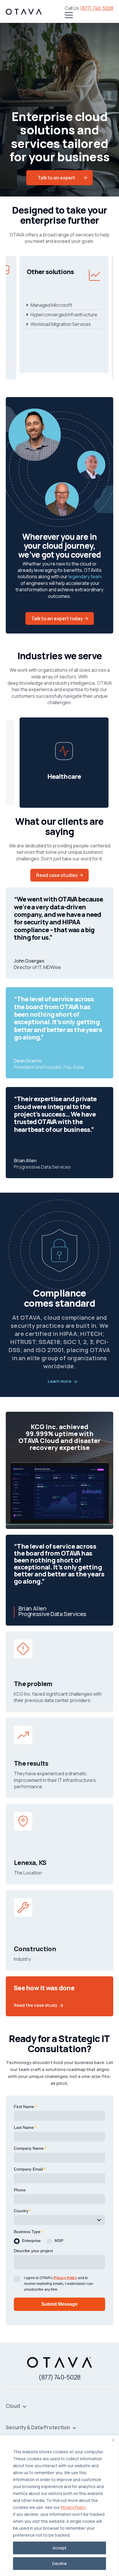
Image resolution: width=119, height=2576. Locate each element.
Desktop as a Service (77, 348)
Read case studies (57, 875)
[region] (59, 2506)
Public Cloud (67, 319)
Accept (59, 2548)
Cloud (13, 2406)
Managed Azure (71, 328)
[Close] (113, 2440)
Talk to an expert (56, 178)
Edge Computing (72, 338)
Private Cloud (68, 300)
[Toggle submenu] (24, 2406)
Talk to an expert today (57, 618)
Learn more (59, 1381)
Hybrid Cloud (67, 309)
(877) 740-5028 (97, 8)
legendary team (85, 576)
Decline (59, 2563)
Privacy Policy (73, 2507)
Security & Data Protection (38, 2428)
